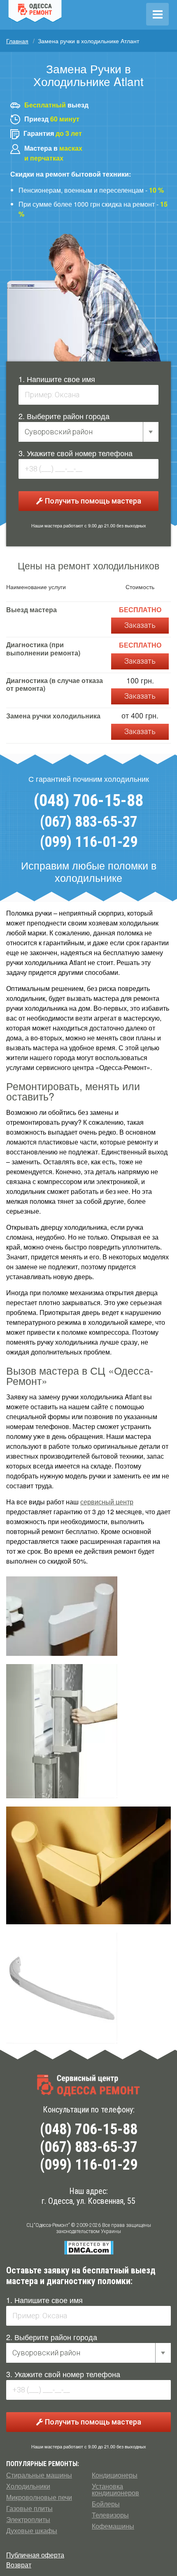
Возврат (19, 2565)
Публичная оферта (35, 2555)
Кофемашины (113, 2526)
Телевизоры (110, 2515)
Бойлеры (106, 2504)
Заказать (140, 625)
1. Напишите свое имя (57, 379)
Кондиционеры (115, 2475)
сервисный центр (107, 1502)
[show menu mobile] (157, 14)
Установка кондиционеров (115, 2490)
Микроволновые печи (39, 2497)
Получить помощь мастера (92, 501)
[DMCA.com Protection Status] (89, 2247)
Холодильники (28, 2486)
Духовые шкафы (32, 2531)
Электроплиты (28, 2520)
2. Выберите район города (64, 416)
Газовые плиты (29, 2508)
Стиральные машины (39, 2475)
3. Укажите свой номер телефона (76, 453)
